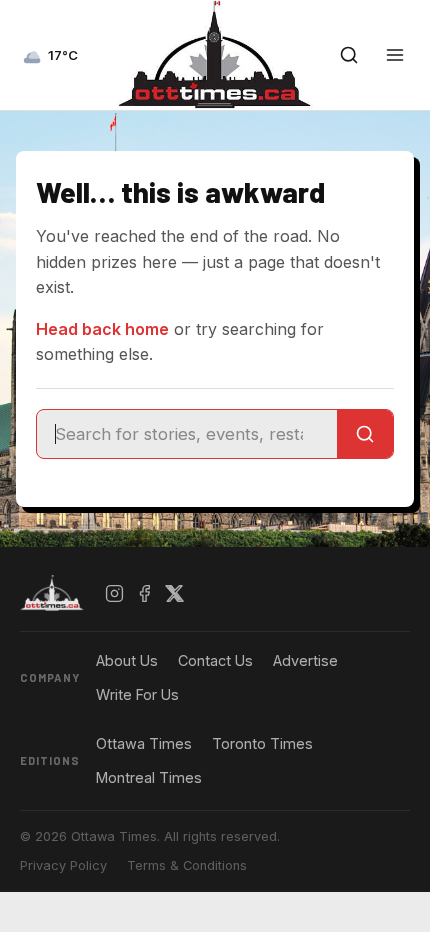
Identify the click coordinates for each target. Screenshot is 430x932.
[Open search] (349, 55)
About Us (127, 660)
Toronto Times (262, 743)
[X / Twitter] (175, 593)
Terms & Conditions (187, 865)
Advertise (305, 660)
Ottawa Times (144, 743)
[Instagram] (115, 593)
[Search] (365, 434)
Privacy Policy (63, 865)
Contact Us (215, 660)
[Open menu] (395, 55)
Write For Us (137, 694)
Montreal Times (149, 777)
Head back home (102, 329)
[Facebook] (145, 593)
